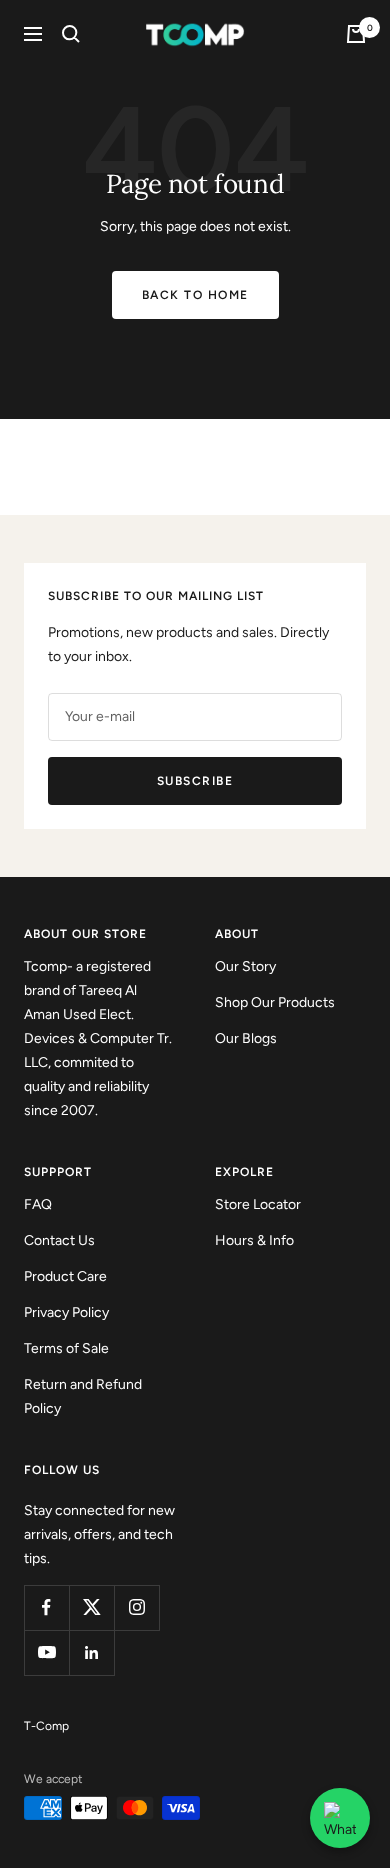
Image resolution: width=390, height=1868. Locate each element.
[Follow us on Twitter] (91, 1607)
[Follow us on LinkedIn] (91, 1652)
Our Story (245, 966)
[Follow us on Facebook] (46, 1607)
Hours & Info (254, 1240)
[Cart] (356, 34)
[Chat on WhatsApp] (340, 1818)
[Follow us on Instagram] (136, 1607)
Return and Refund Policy (83, 1396)
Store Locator (258, 1204)
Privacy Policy (66, 1312)
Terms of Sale (66, 1348)
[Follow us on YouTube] (46, 1652)
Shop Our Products (275, 1002)
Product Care (65, 1276)
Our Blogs (246, 1038)
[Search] (71, 34)
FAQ (38, 1204)
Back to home (195, 295)
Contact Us (59, 1240)
